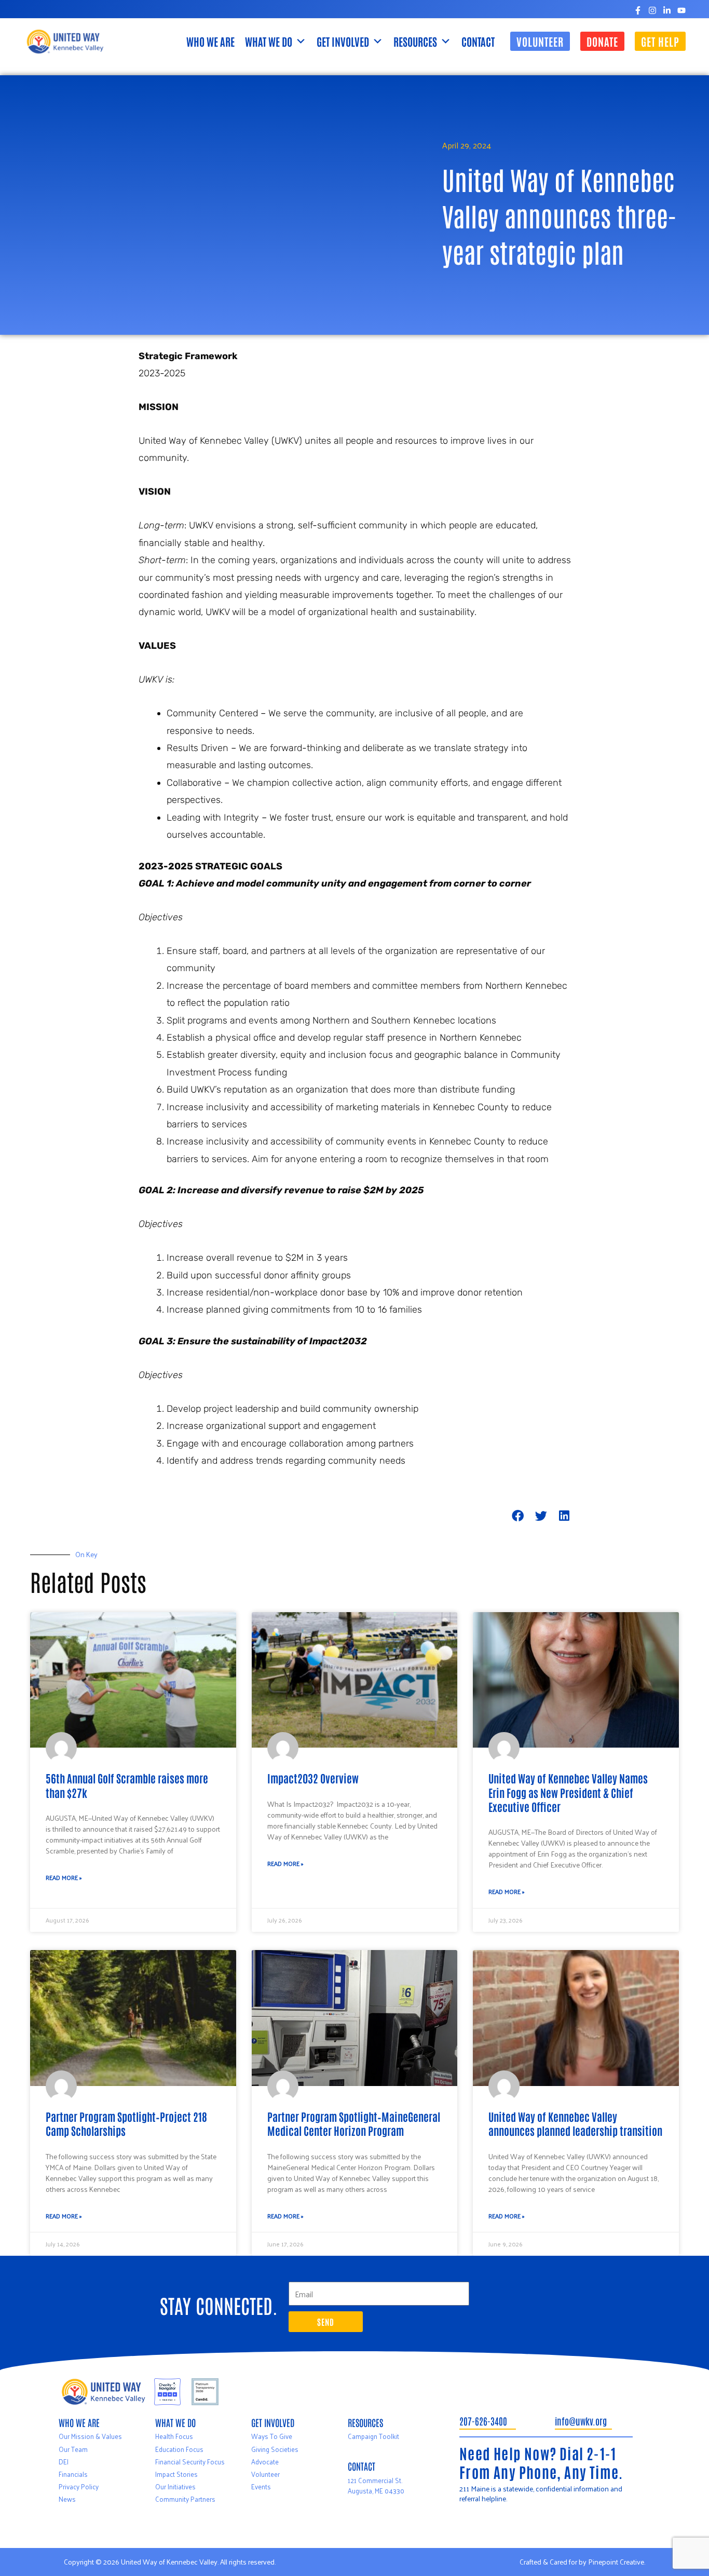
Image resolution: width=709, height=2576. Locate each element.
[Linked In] (667, 10)
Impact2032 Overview (313, 1778)
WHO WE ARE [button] (210, 41)
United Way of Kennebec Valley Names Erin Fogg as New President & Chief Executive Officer (568, 1792)
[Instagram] (652, 10)
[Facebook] (638, 10)
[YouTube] (681, 10)
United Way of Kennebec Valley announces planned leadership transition (575, 2123)
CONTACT (478, 41)
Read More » (64, 1877)
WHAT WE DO (269, 41)
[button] (540, 41)
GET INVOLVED (343, 41)
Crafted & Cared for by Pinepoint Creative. (582, 2562)
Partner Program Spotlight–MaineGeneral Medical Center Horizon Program (354, 2123)
